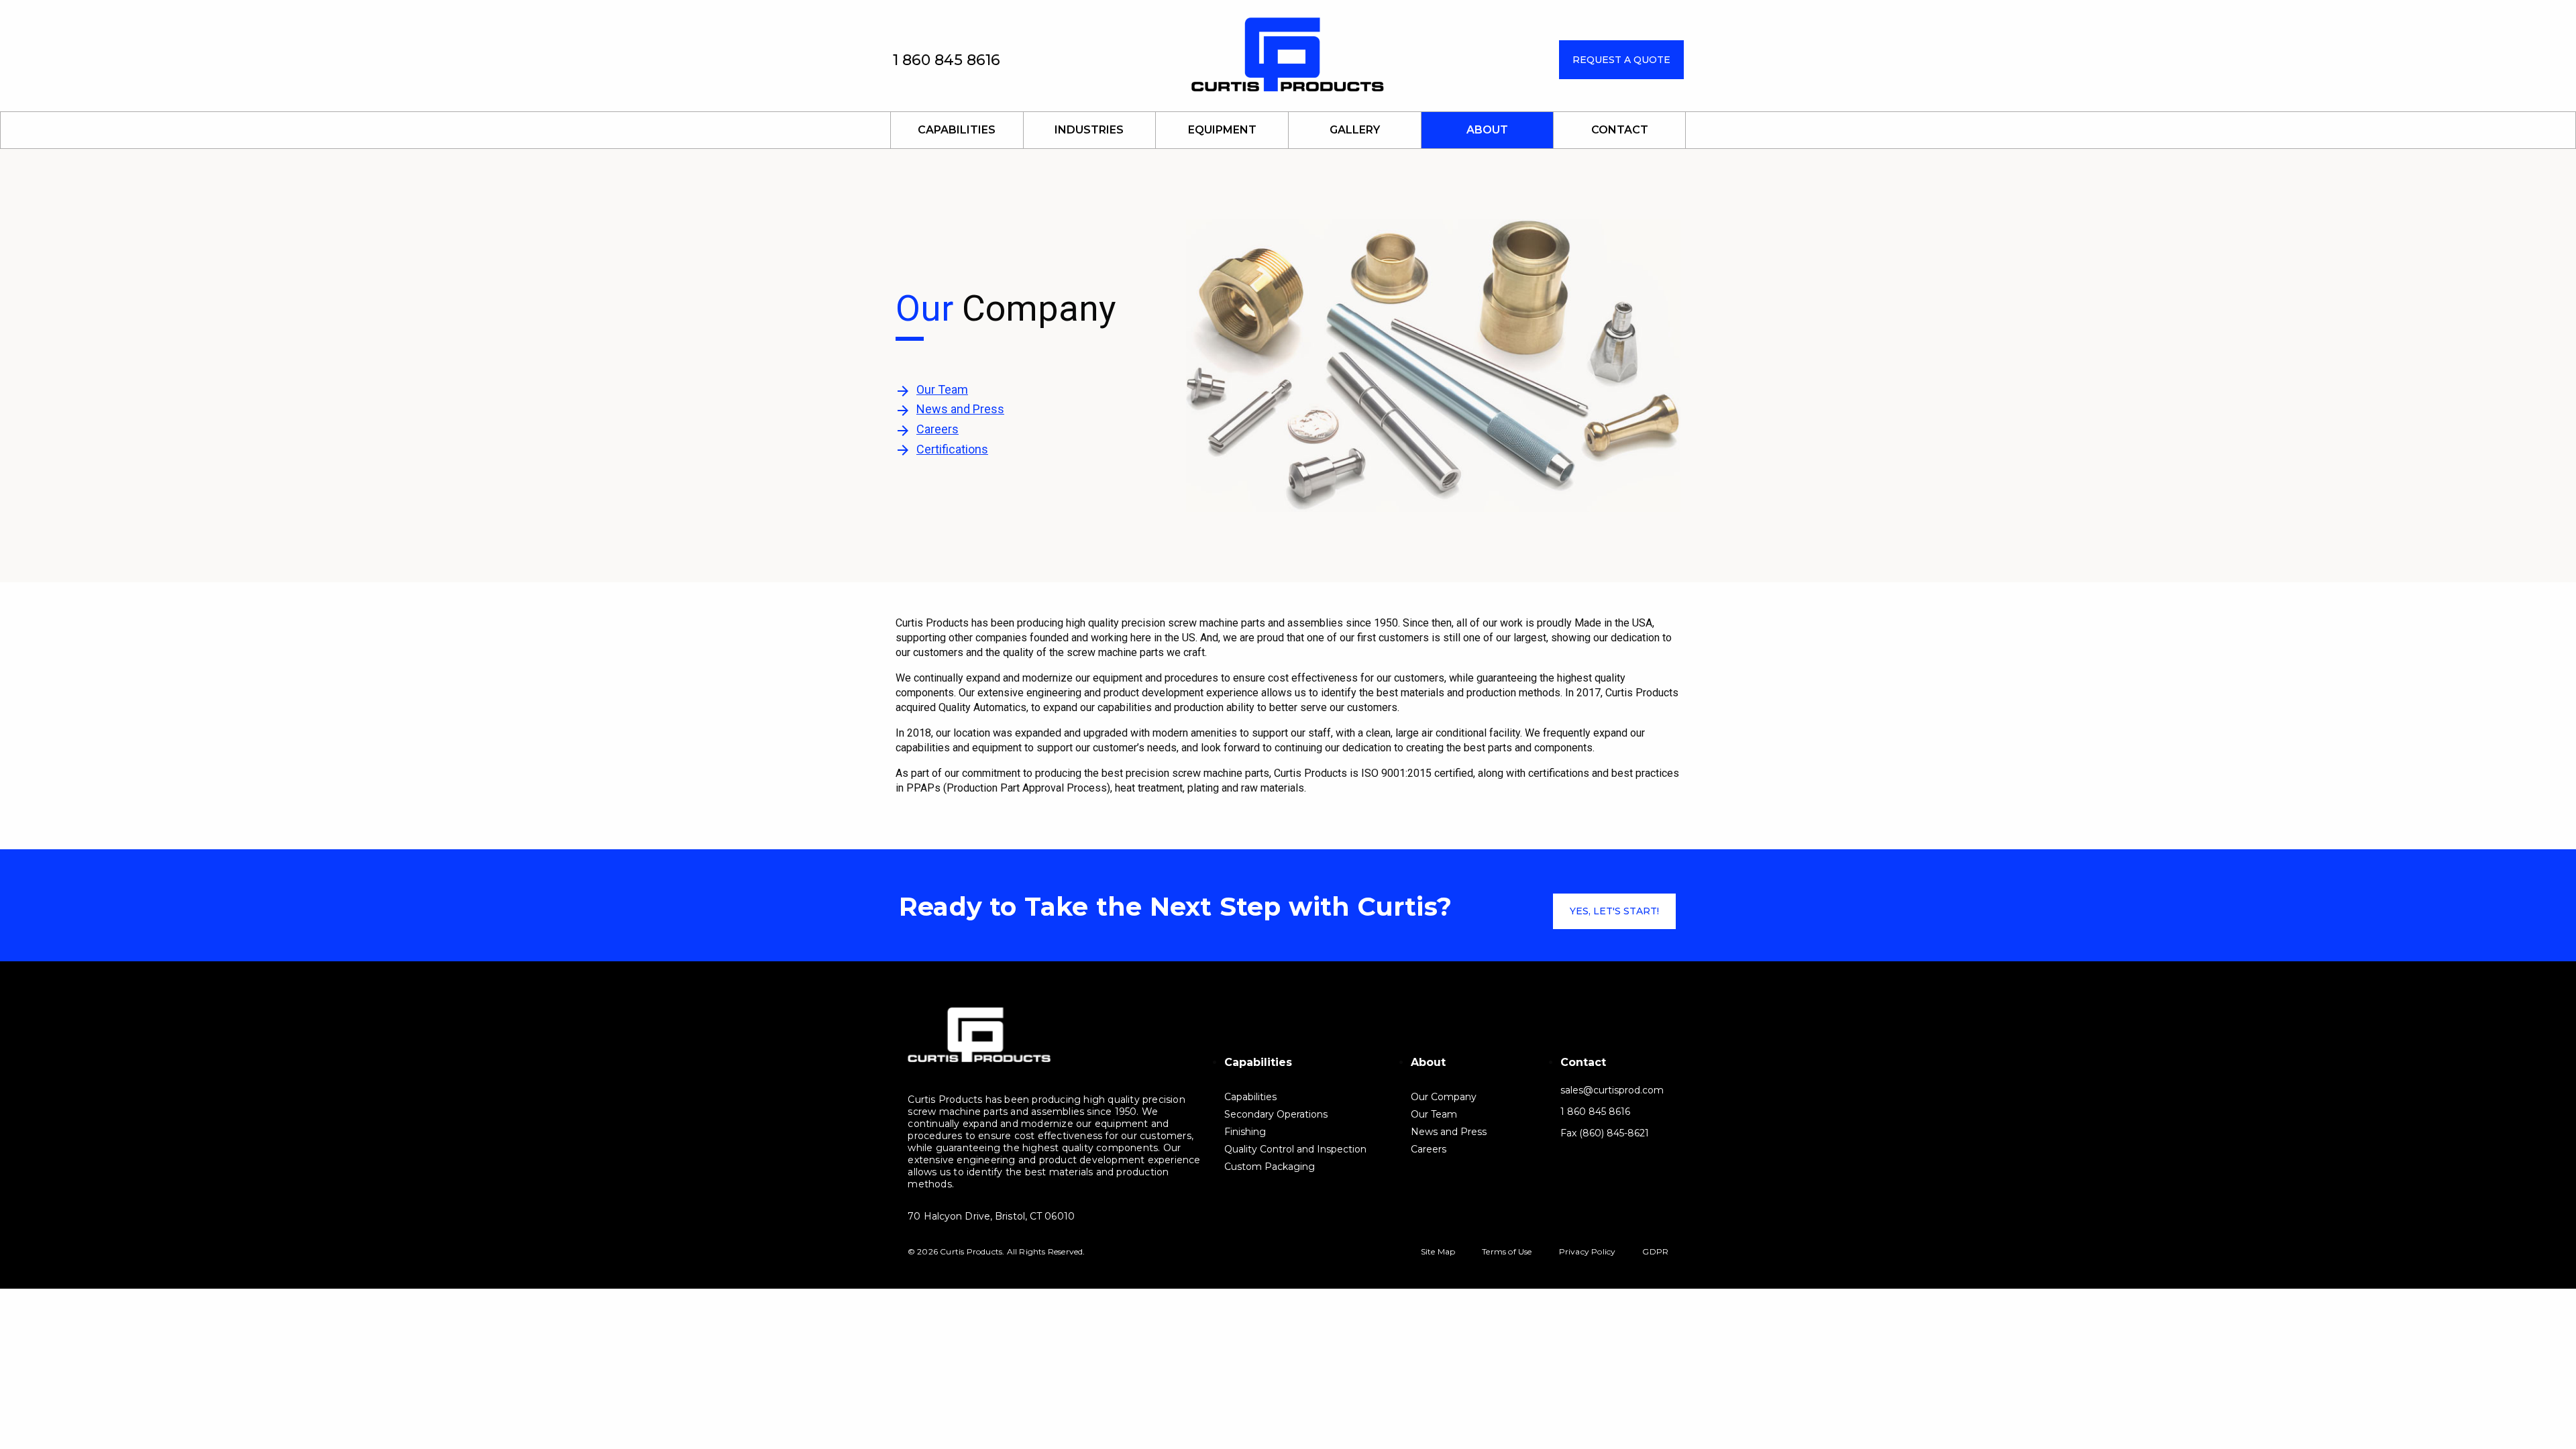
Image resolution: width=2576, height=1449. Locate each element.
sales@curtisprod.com (1612, 1090)
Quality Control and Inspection (1295, 1149)
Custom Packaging (1270, 1166)
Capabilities (957, 130)
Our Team (942, 389)
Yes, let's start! (1614, 911)
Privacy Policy (1588, 1251)
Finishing (1245, 1131)
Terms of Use (1507, 1251)
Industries (1089, 130)
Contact (1620, 130)
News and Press (960, 409)
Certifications (952, 449)
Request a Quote (1621, 60)
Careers (937, 429)
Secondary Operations (1276, 1114)
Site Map (1438, 1251)
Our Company (1444, 1096)
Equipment (1222, 130)
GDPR (1655, 1251)
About (1487, 130)
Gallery (1355, 130)
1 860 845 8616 (947, 60)
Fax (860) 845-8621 (1605, 1133)
